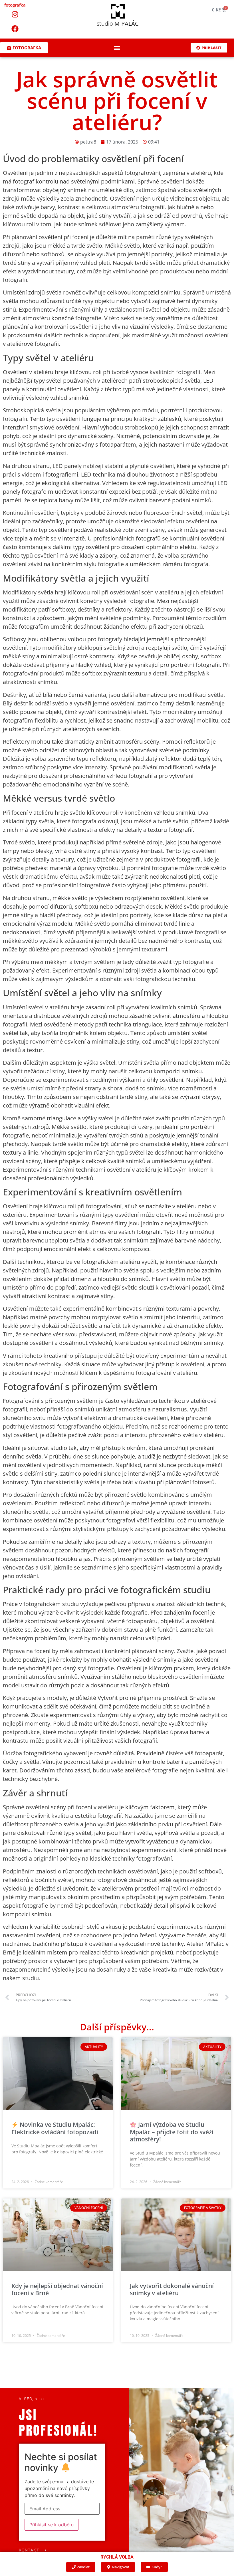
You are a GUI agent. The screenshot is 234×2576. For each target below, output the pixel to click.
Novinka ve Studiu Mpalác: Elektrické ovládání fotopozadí (55, 2128)
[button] (117, 48)
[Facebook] (15, 29)
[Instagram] (15, 14)
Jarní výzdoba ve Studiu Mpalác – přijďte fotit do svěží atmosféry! (172, 2132)
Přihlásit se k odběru (52, 2525)
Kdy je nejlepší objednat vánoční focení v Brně (57, 2289)
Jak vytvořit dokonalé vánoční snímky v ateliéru (172, 2289)
